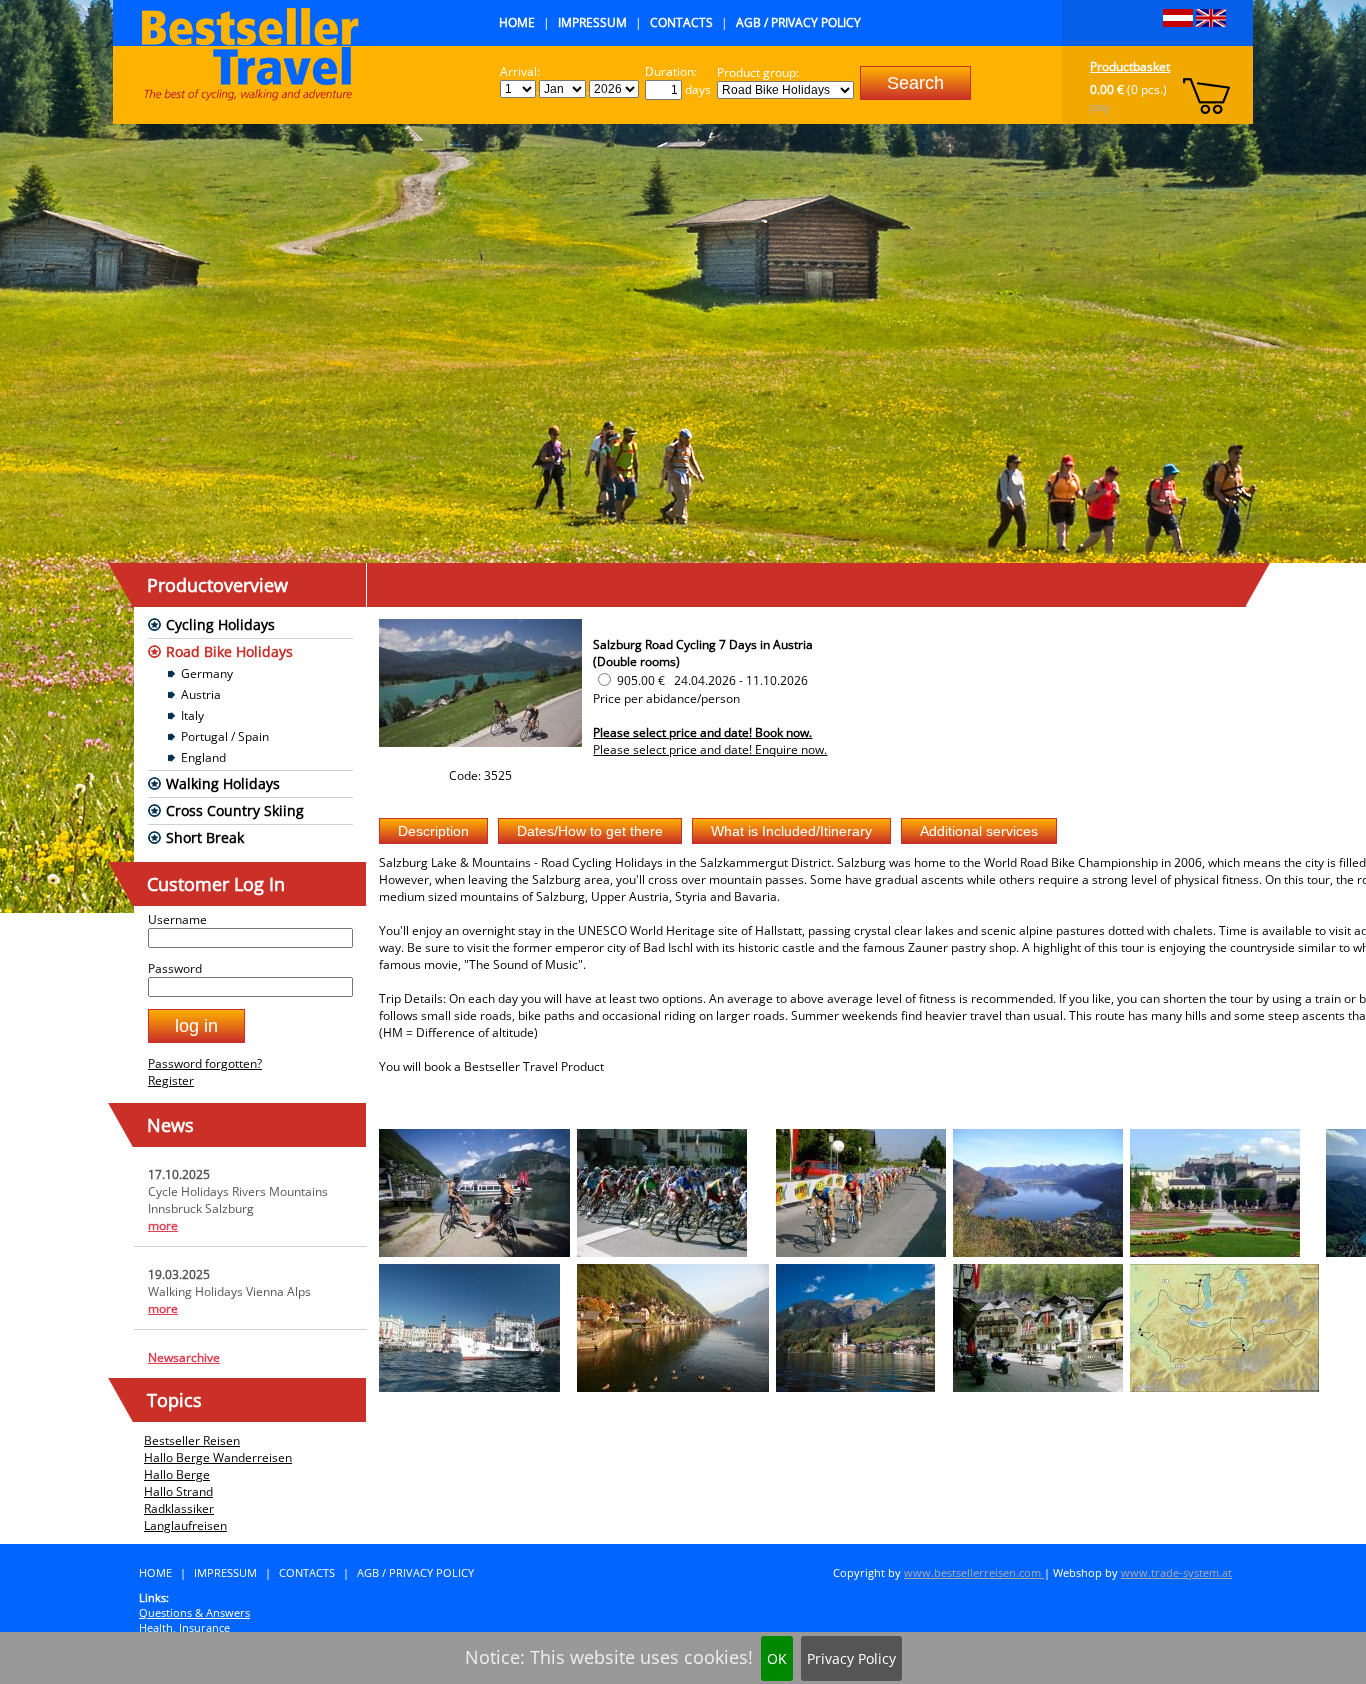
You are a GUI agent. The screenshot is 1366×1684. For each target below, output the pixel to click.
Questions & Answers (194, 1612)
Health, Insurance (184, 1627)
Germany (207, 673)
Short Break (205, 837)
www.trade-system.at (1176, 1572)
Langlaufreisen (185, 1525)
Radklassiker (179, 1508)
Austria (201, 694)
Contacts (681, 22)
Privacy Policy (851, 1658)
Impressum (592, 22)
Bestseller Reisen (192, 1440)
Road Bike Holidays (229, 651)
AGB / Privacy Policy (798, 22)
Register (171, 1080)
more (163, 1225)
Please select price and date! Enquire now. (710, 749)
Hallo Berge (177, 1474)
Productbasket (1130, 66)
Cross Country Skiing (235, 810)
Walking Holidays (223, 783)
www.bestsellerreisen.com (974, 1572)
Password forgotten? (205, 1063)
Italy (192, 715)
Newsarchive (184, 1357)
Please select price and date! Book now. (702, 732)
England (203, 757)
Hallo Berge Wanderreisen (218, 1457)
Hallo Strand (178, 1491)
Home (517, 22)
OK (777, 1658)
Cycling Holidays (220, 624)
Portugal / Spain (225, 736)
